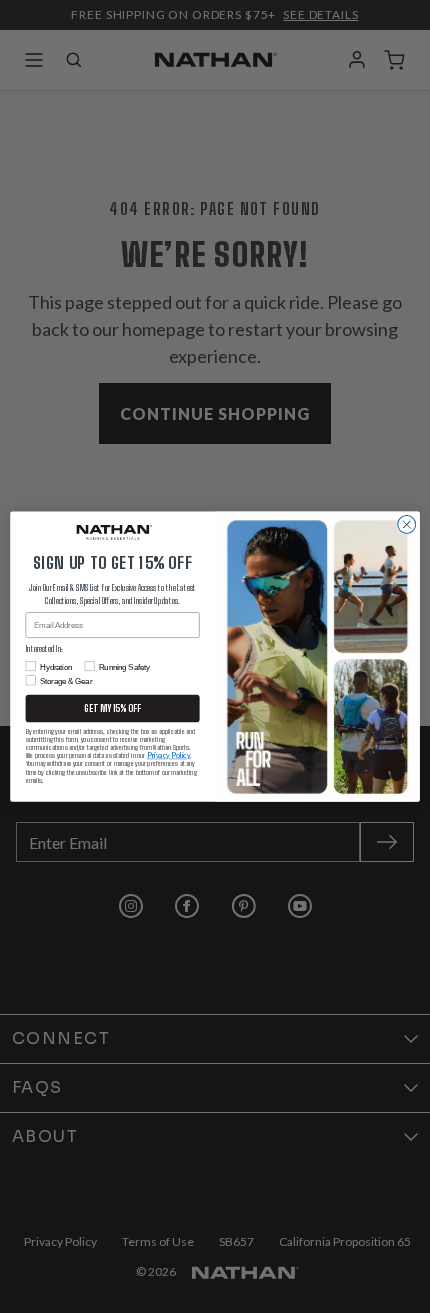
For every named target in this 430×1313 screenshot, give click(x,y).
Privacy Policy (169, 755)
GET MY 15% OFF (112, 708)
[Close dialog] (407, 524)
